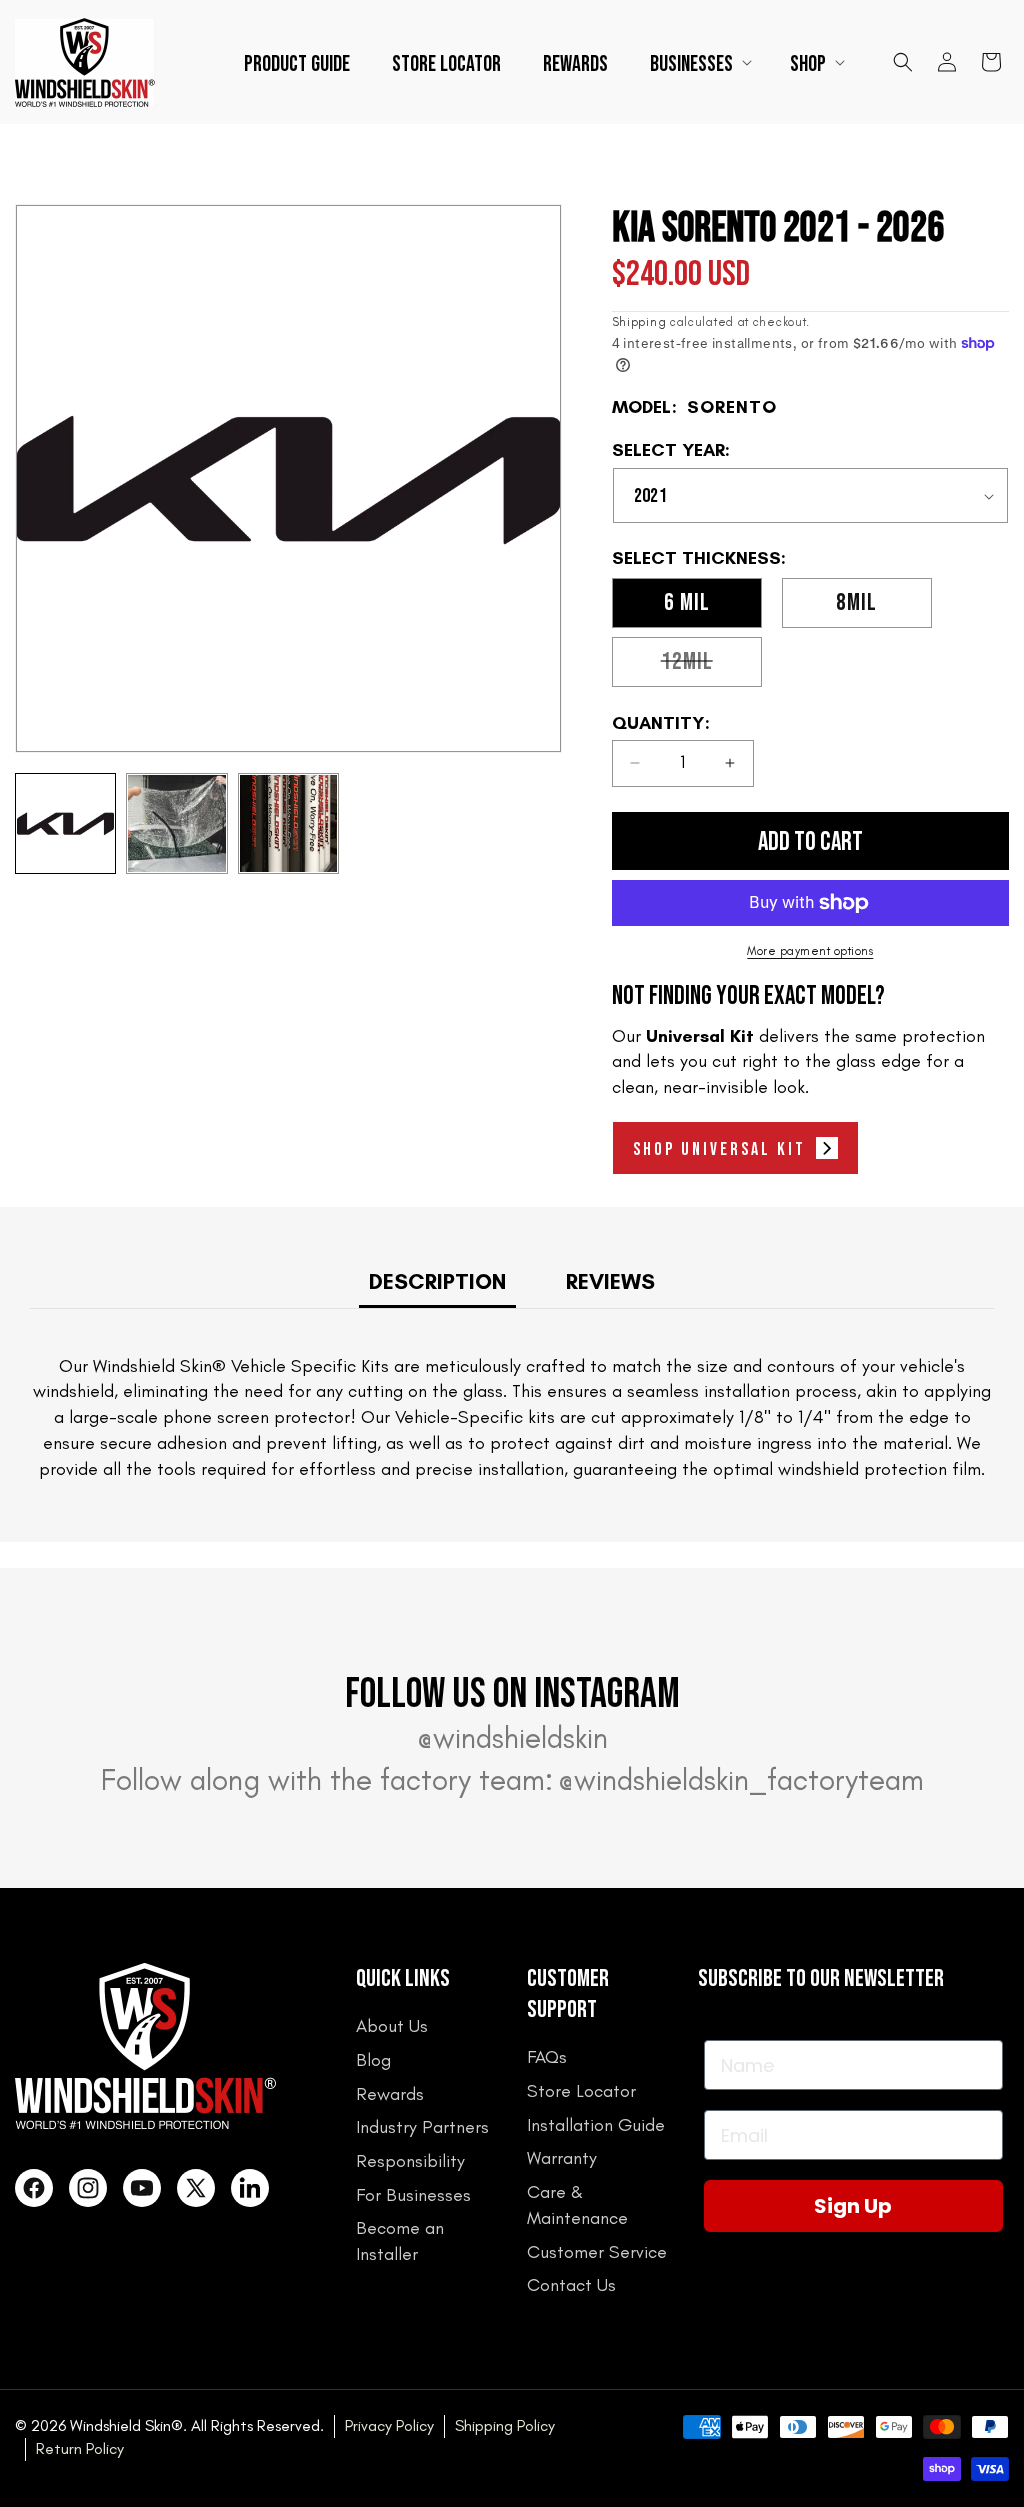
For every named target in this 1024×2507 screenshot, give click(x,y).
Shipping (639, 322)
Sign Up (853, 2206)
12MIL (711, 666)
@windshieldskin (512, 1738)
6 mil (687, 602)
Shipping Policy (505, 2425)
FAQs (547, 2057)
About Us (392, 2026)
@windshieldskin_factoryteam (741, 1780)
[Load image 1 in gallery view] (65, 823)
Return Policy (80, 2448)
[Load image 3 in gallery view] (288, 823)
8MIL (856, 602)
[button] (699, 62)
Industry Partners (422, 2127)
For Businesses (413, 2195)
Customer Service (597, 2252)
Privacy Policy (389, 2425)
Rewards (390, 2094)
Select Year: (671, 451)
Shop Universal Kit (719, 1149)
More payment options (810, 951)
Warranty (562, 2158)
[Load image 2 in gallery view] (176, 823)
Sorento (732, 407)
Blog (373, 2060)
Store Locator (581, 2091)
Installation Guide (596, 2125)
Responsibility (410, 2161)
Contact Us (571, 2285)
